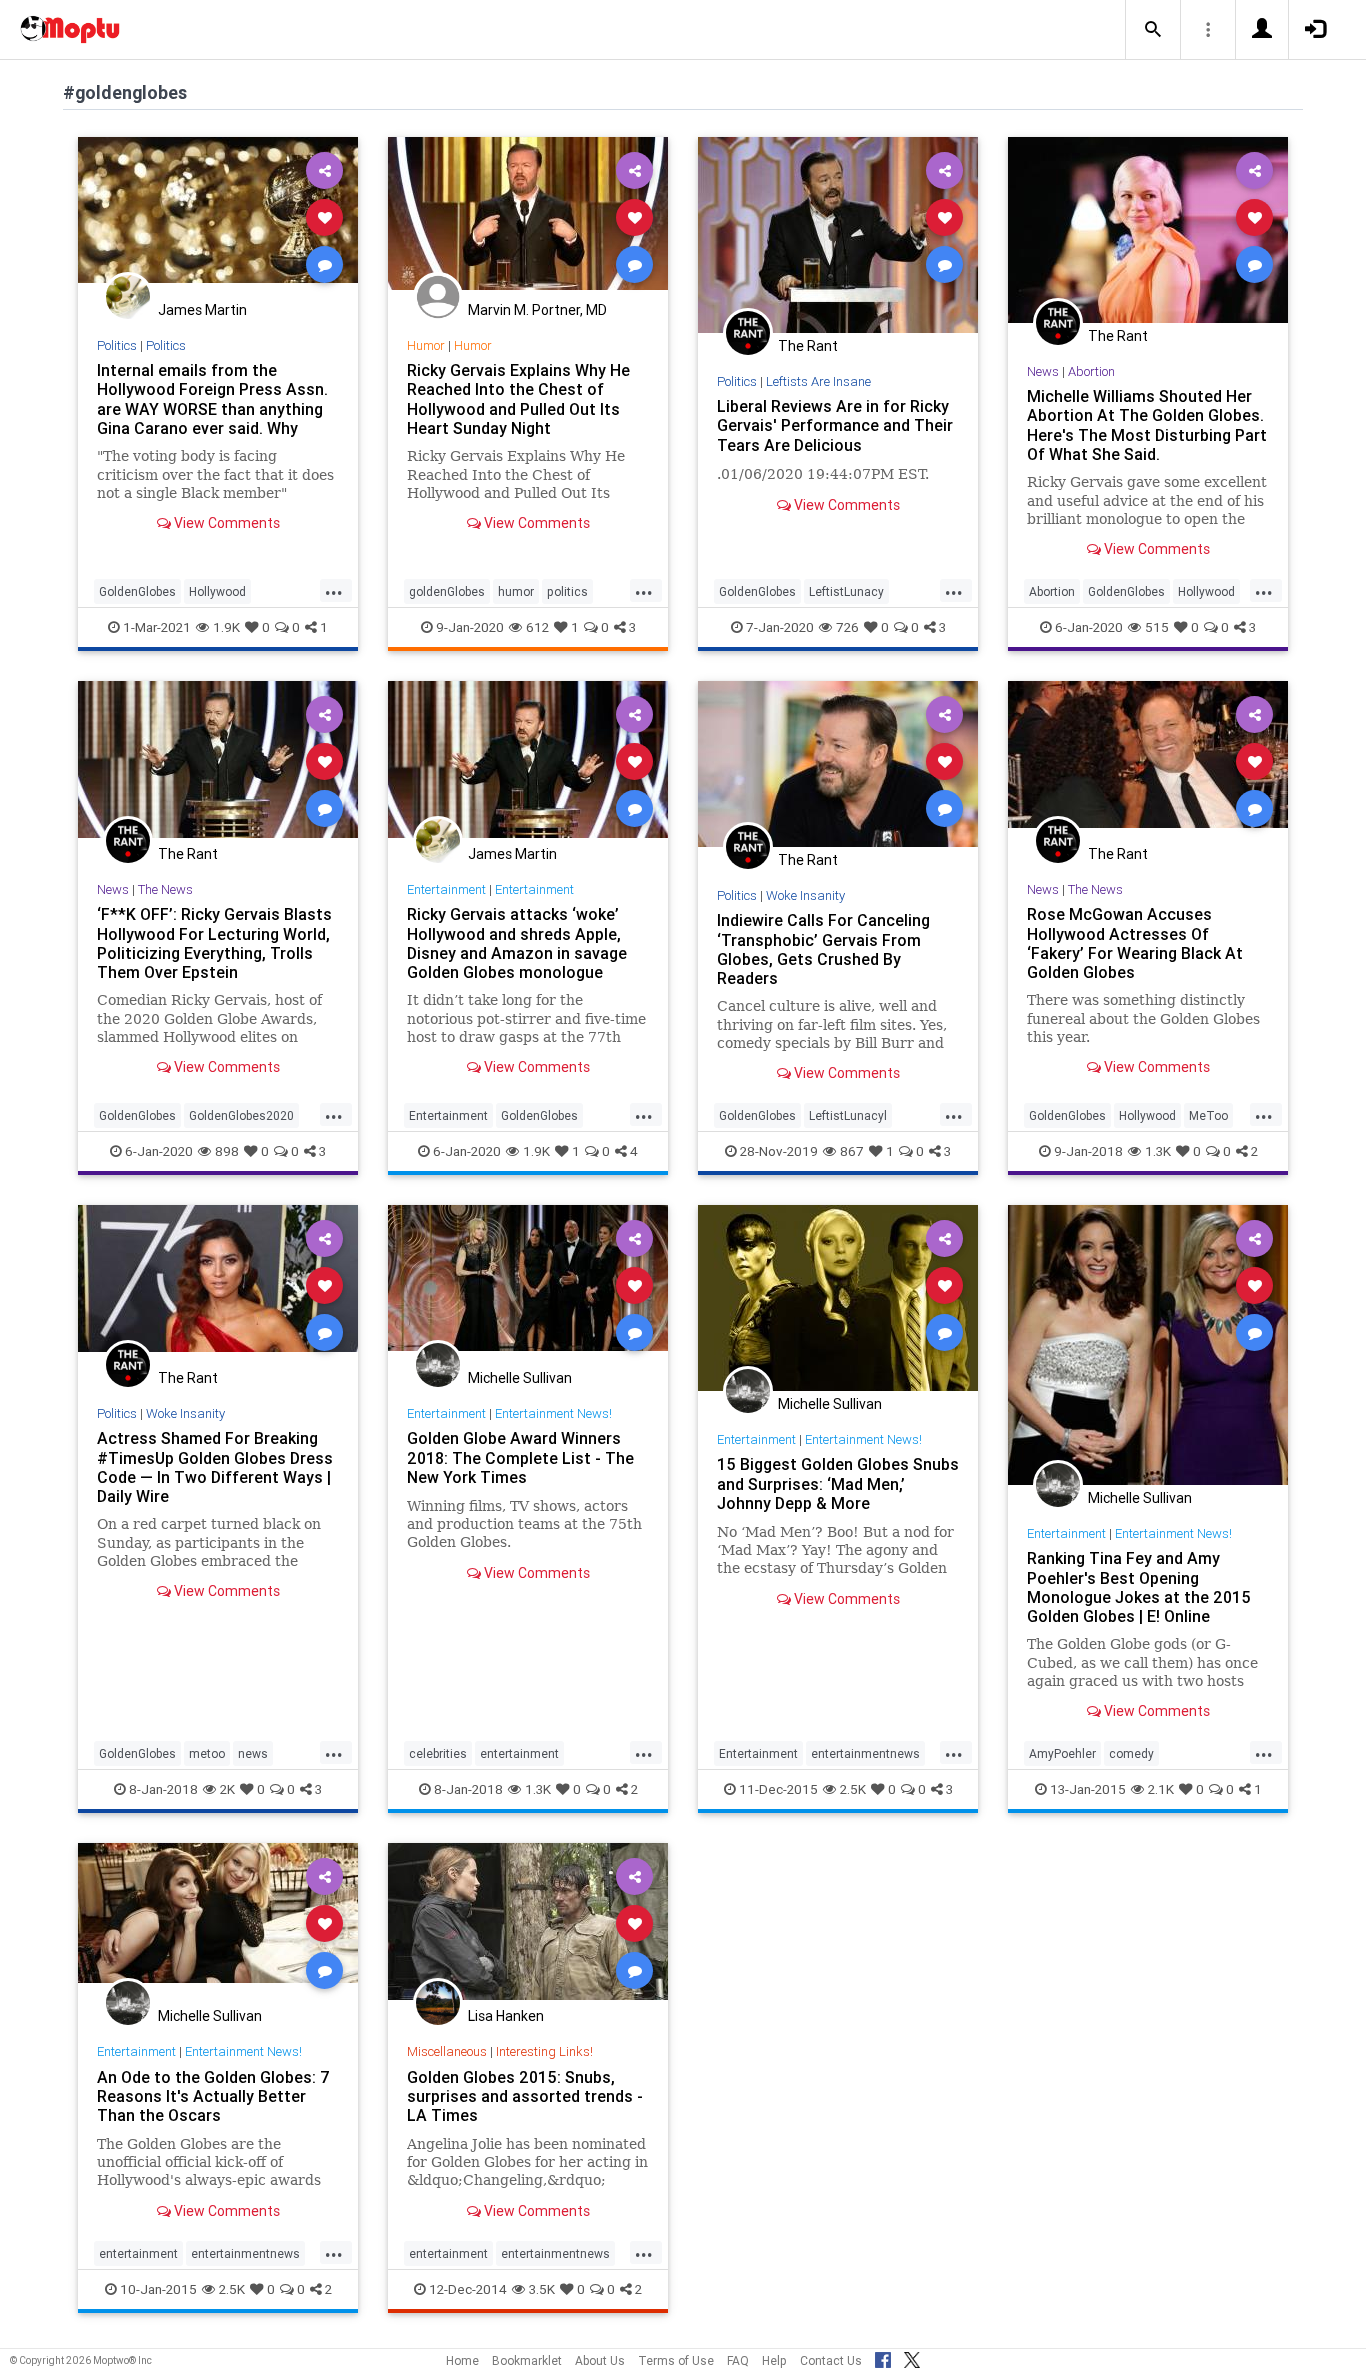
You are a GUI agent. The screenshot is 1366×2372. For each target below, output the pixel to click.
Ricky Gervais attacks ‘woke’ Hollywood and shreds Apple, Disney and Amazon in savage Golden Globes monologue (517, 942)
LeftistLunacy (846, 591)
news (253, 1753)
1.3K (1158, 1151)
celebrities (438, 1753)
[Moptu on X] (912, 2357)
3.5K (542, 2289)
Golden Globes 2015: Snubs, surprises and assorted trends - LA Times (525, 2096)
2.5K (853, 1789)
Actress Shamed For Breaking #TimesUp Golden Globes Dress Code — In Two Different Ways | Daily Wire (215, 1466)
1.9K (226, 627)
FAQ (738, 2360)
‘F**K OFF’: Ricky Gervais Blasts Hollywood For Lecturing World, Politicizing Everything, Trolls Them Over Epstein (214, 942)
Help (774, 2360)
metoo (207, 1753)
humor (516, 591)
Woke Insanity (805, 895)
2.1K (1161, 1789)
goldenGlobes (447, 591)
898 (227, 1151)
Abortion (1091, 371)
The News (165, 889)
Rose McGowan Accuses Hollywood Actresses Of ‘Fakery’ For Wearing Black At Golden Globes (1135, 942)
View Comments (225, 523)
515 (1157, 627)
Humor (426, 345)
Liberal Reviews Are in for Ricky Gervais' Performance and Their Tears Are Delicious (835, 425)
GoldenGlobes (137, 591)
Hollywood (217, 591)
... (334, 590)
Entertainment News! (553, 1413)
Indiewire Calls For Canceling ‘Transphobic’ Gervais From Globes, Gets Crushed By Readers (823, 948)
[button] (1153, 30)
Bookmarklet (527, 2360)
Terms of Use (676, 2360)
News (1043, 371)
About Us (600, 2360)
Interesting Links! (544, 2051)
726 (847, 627)
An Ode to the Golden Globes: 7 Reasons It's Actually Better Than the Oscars (213, 2096)
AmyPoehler (1062, 1753)
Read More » (218, 216)
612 (537, 627)
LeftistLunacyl (848, 1115)
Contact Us (831, 2360)
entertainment (519, 1753)
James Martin (202, 310)
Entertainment (446, 889)
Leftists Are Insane (818, 381)
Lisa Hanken (506, 2016)
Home (462, 2360)
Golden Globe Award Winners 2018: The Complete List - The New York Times (520, 1457)
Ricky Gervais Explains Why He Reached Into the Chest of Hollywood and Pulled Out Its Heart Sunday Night (518, 398)
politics (567, 591)
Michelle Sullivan (520, 1378)
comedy (1131, 1753)
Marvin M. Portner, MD (537, 310)
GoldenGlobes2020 (241, 1115)
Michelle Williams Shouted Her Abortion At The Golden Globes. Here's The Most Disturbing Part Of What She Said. (1147, 424)
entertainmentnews (865, 1753)
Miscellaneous (447, 2051)
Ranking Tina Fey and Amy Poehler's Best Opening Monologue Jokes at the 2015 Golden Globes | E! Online (1139, 1586)
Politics (117, 345)
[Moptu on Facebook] (883, 2357)
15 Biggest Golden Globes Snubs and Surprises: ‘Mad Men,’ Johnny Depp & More (838, 1483)
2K (227, 1789)
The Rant (808, 346)
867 (852, 1151)
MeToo (1208, 1115)
